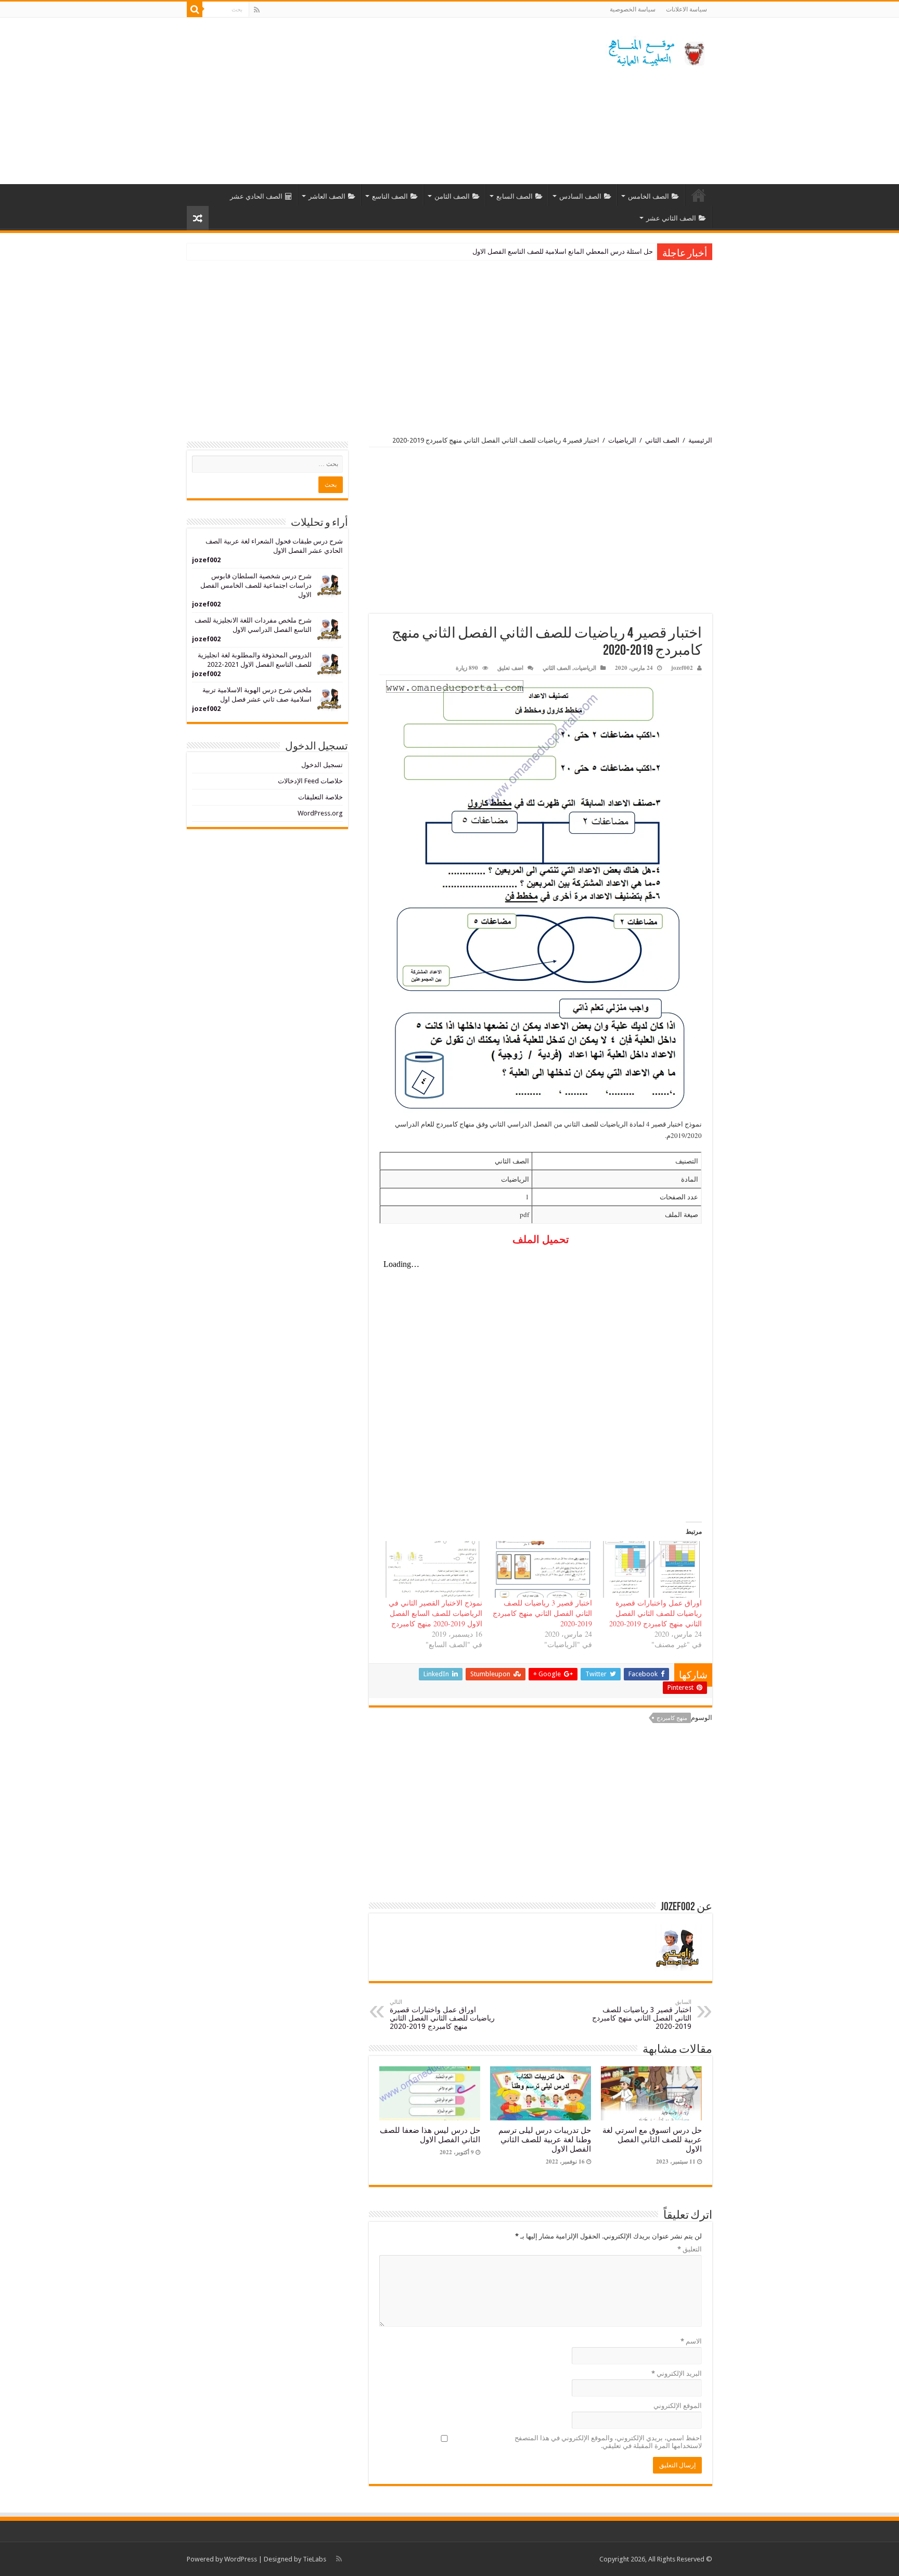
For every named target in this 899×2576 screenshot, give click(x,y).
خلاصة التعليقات (320, 797)
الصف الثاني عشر (671, 218)
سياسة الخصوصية (633, 9)
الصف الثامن (452, 196)
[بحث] (195, 9)
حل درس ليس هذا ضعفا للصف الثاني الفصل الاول (430, 2135)
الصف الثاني (662, 440)
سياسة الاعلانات (686, 9)
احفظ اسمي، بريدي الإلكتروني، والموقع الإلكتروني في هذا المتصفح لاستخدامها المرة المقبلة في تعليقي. (608, 2442)
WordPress (241, 2559)
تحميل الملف (541, 1239)
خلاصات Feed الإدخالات (310, 781)
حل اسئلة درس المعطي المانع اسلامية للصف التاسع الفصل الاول (563, 251)
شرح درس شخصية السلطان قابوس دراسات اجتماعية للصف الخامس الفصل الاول (256, 585)
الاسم (691, 2341)
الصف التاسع (390, 196)
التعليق (690, 2249)
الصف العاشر (327, 196)
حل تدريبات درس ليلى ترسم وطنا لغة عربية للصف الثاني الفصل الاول (545, 2140)
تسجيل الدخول (322, 765)
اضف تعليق (510, 668)
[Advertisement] (384, 101)
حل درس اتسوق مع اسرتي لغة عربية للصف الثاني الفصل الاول (652, 2140)
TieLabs (314, 2559)
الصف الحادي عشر (256, 196)
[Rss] (257, 10)
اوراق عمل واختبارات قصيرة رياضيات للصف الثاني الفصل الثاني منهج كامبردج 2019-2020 (656, 1613)
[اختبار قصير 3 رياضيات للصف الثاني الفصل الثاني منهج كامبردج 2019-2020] (542, 1569)
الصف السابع (515, 196)
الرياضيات (622, 440)
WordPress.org (320, 813)
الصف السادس (580, 196)
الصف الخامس (648, 196)
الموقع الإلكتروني (678, 2406)
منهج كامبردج (672, 1718)
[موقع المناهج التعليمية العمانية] (655, 50)
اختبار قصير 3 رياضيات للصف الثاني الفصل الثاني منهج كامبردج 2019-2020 (542, 1613)
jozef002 (682, 668)
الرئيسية (699, 195)
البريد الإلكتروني (677, 2373)
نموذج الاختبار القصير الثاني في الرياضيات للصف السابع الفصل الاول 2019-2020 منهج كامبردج (435, 1613)
